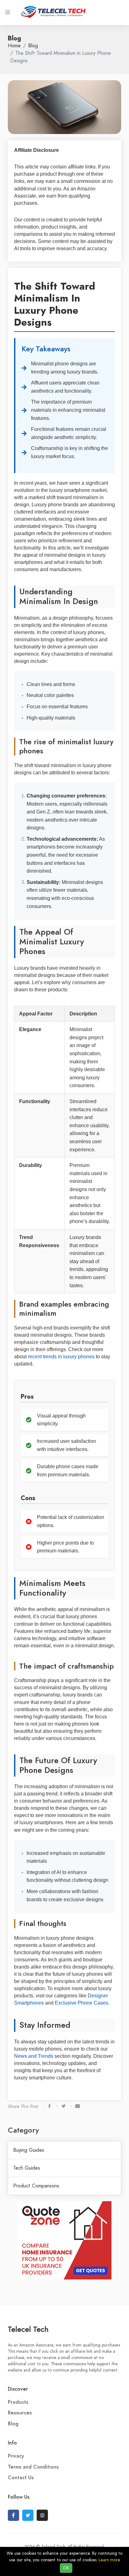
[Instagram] (42, 2515)
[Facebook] (13, 2515)
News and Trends (34, 2056)
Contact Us (21, 2478)
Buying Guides (29, 2150)
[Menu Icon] (8, 13)
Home (14, 46)
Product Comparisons (36, 2186)
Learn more (109, 2560)
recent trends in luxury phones (61, 1357)
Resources (20, 2413)
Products (18, 2402)
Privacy (16, 2456)
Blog (33, 46)
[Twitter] (28, 2515)
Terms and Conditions (33, 2467)
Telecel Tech (28, 2329)
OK (66, 2568)
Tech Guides (27, 2168)
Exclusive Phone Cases (81, 2003)
